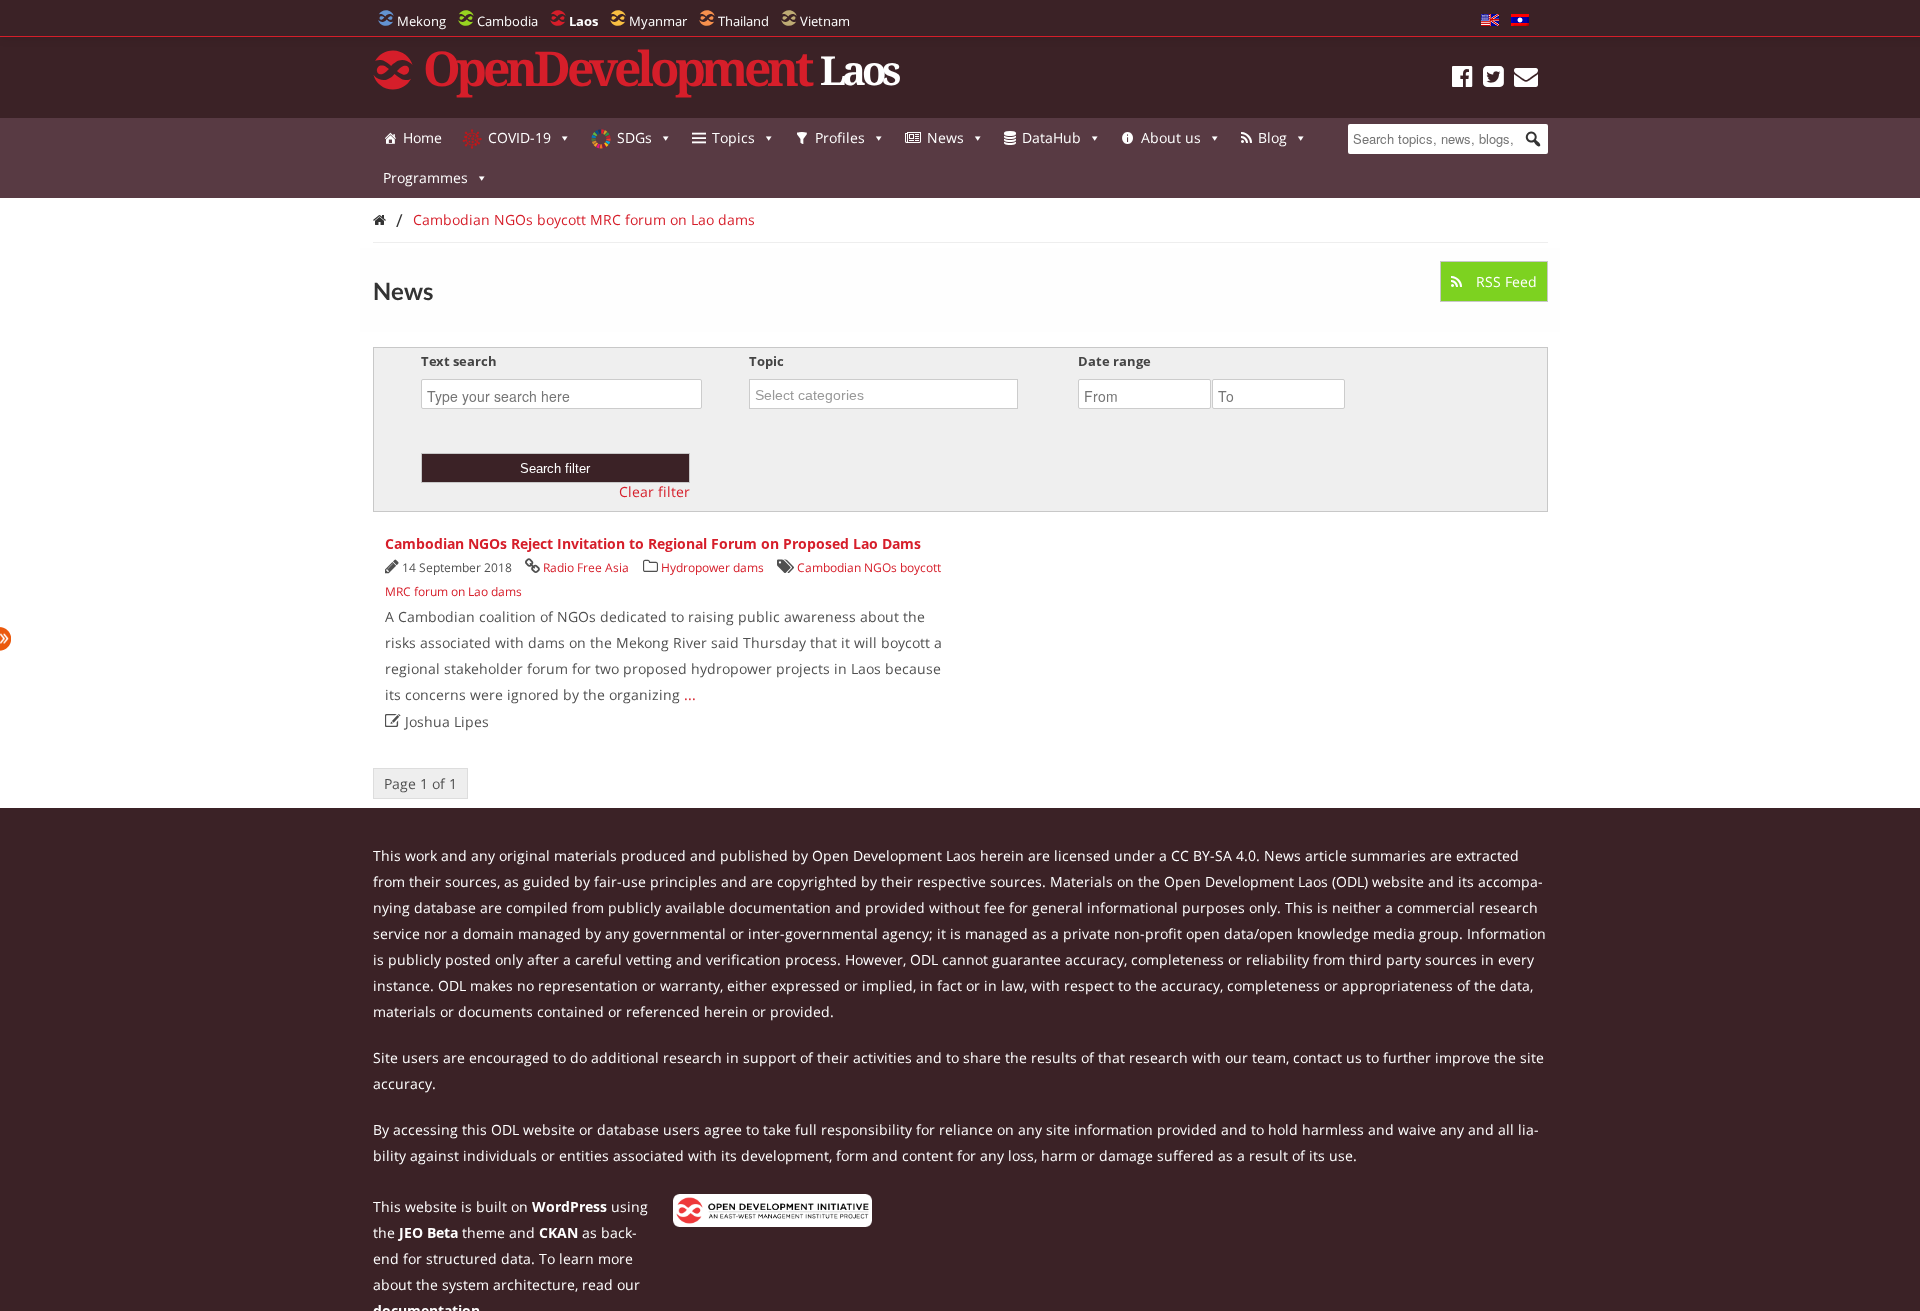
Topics (733, 137)
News (945, 137)
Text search (459, 361)
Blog (1272, 137)
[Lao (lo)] (1520, 21)
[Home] (379, 219)
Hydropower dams (712, 567)
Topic (766, 361)
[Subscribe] (1526, 79)
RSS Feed (1504, 281)
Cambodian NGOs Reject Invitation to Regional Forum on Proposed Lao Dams (653, 543)
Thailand (743, 21)
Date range (1114, 361)
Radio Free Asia (586, 567)
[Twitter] (1493, 79)
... (690, 694)
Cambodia (507, 21)
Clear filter (654, 492)
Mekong (421, 21)
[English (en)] (1490, 21)
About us (1171, 137)
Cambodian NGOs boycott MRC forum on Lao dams (584, 219)
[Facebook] (1462, 79)
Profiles (840, 137)
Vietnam (825, 21)
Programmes (425, 177)
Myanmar (658, 21)
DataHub (1051, 137)
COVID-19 (519, 137)
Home (422, 137)
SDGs (634, 137)
